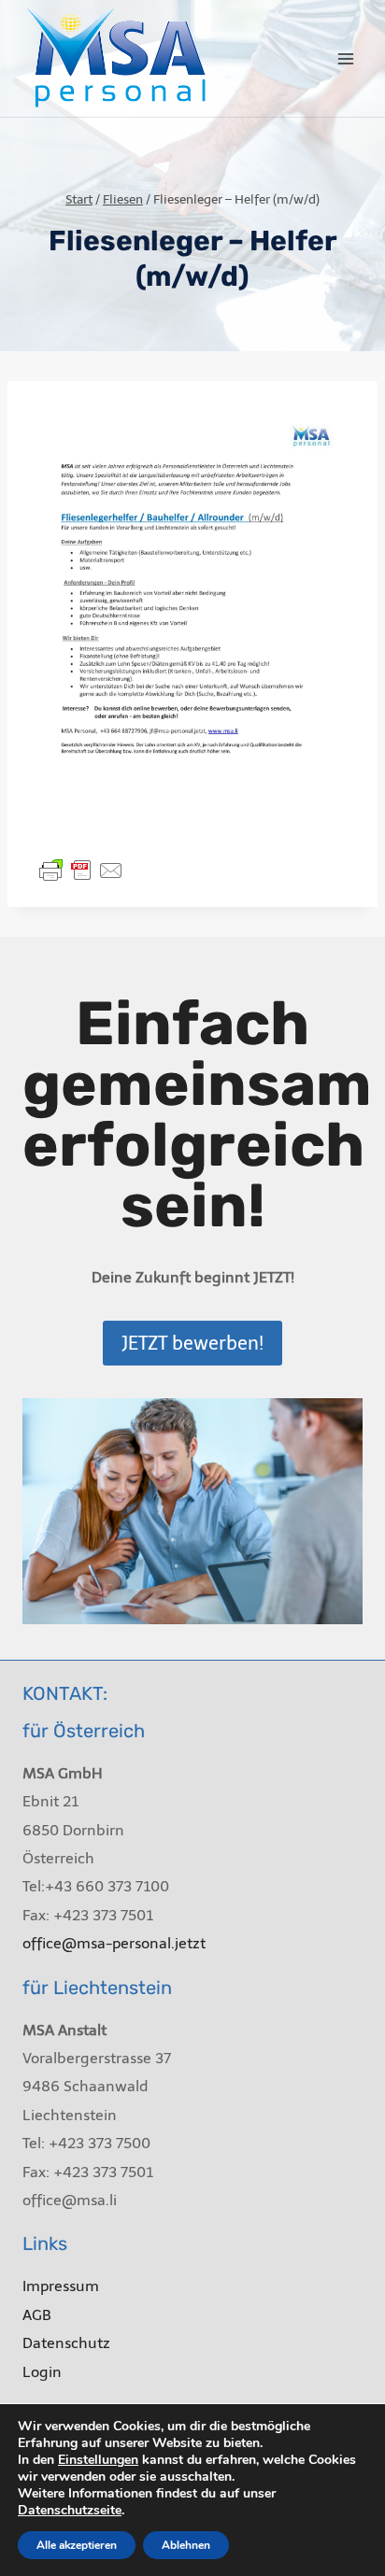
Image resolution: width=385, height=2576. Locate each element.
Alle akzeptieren (77, 2545)
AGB (37, 2315)
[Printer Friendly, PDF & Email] (81, 870)
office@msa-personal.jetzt (114, 1943)
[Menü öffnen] (345, 58)
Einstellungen (98, 2460)
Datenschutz (66, 2343)
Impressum (61, 2286)
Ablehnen (186, 2545)
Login (42, 2372)
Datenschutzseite (70, 2510)
